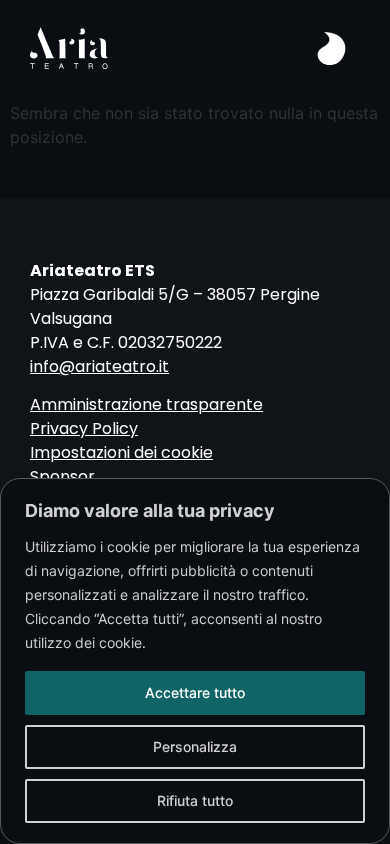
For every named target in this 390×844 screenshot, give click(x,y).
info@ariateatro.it (99, 366)
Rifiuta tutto (195, 800)
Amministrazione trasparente (146, 404)
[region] (195, 661)
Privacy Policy (84, 428)
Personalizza (195, 746)
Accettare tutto (195, 692)
